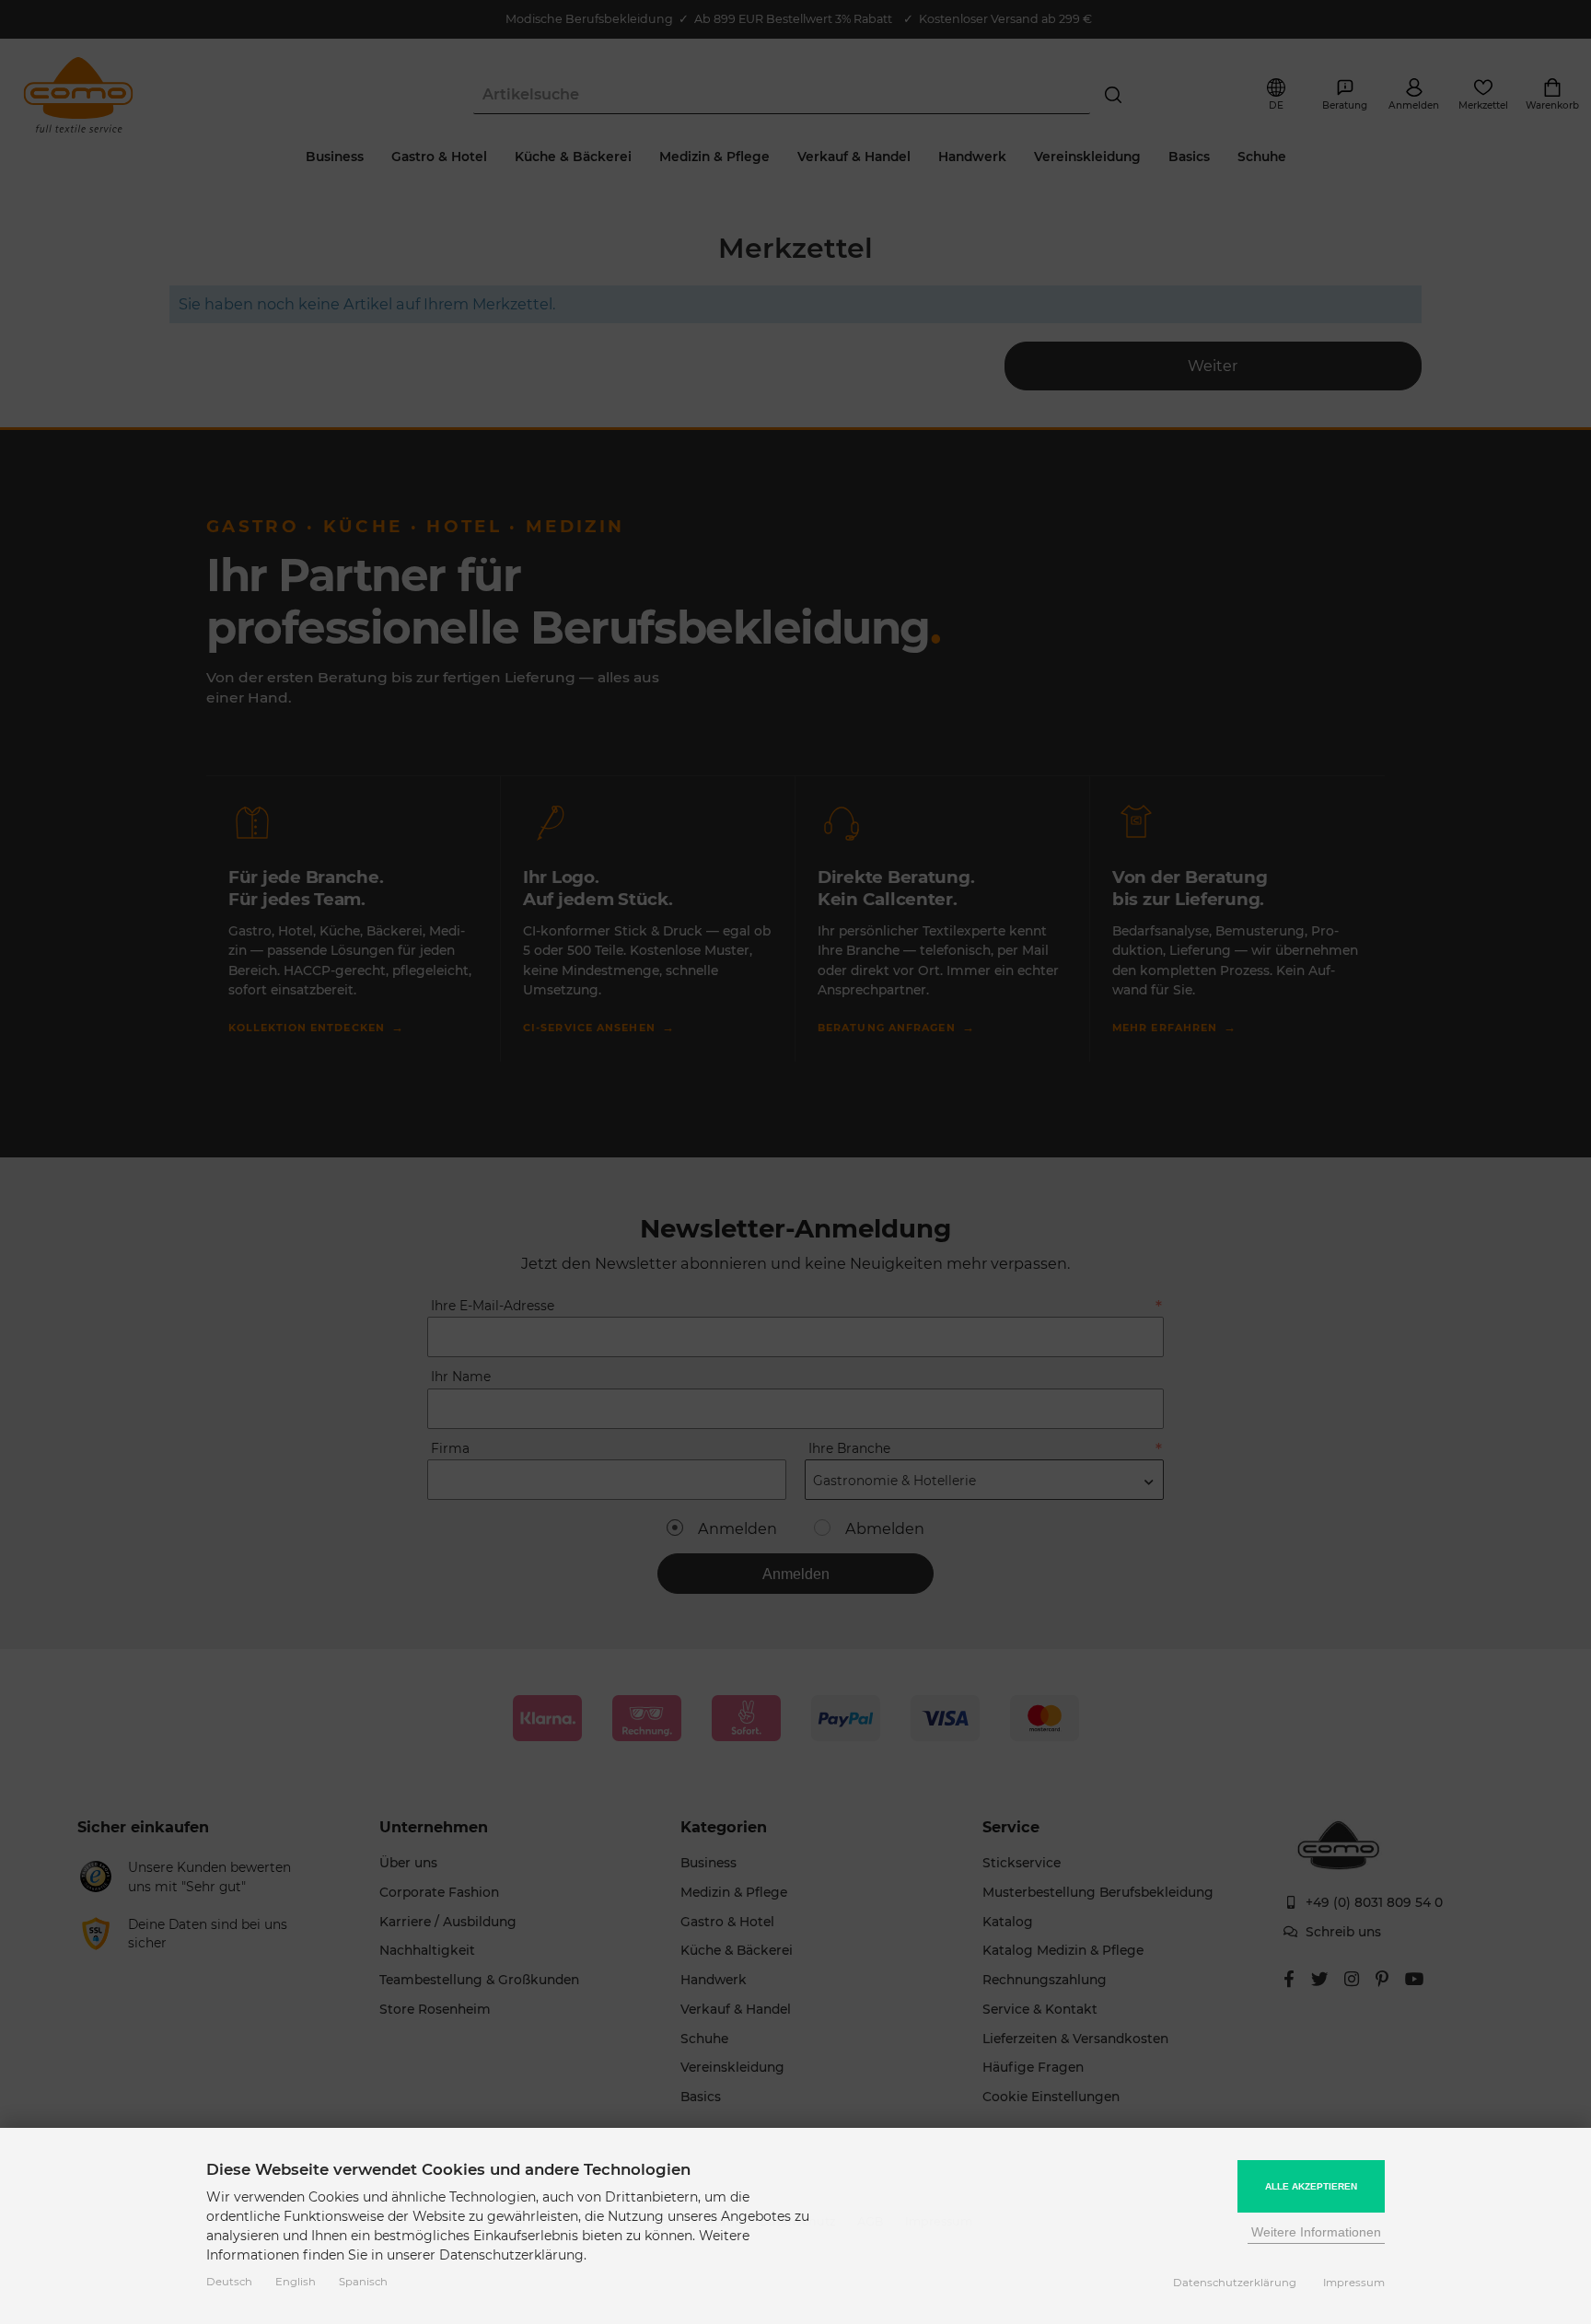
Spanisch (363, 2282)
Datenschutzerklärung (1235, 2283)
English (296, 2282)
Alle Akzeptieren (1311, 2186)
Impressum (1354, 2283)
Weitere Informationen (1316, 2232)
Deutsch (229, 2282)
